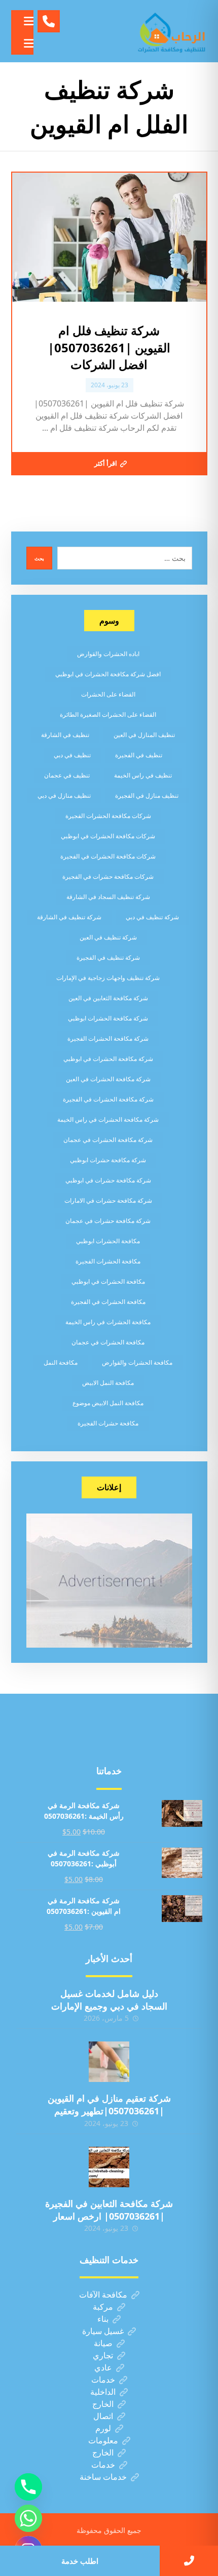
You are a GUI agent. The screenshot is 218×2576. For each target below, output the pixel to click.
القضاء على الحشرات (108, 694)
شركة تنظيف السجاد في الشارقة (108, 897)
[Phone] (28, 2487)
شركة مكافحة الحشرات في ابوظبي (108, 1059)
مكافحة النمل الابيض (108, 1383)
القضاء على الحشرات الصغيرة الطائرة (108, 714)
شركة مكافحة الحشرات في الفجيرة (108, 1099)
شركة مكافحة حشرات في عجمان (108, 1221)
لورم (103, 2428)
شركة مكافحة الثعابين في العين (108, 998)
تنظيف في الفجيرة (139, 755)
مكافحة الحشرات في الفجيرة (108, 1302)
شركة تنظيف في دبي (152, 917)
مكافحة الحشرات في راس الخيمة (108, 1322)
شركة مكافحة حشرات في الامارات (108, 1200)
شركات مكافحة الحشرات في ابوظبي (108, 836)
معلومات (103, 2440)
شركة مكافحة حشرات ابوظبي (108, 1160)
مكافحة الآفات (103, 2295)
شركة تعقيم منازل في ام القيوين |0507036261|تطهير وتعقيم (109, 2104)
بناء (103, 2319)
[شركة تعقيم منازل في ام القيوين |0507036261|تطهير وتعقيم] (109, 2062)
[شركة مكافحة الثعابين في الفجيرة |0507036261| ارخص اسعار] (109, 2167)
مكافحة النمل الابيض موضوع (108, 1403)
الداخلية (103, 2392)
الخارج (103, 2404)
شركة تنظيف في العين (108, 937)
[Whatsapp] (28, 2518)
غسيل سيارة (103, 2331)
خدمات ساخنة (103, 2477)
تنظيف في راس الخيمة (143, 775)
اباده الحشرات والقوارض (108, 654)
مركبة (103, 2307)
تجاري (103, 2355)
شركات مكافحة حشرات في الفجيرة (108, 876)
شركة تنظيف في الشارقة (69, 917)
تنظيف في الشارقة (65, 735)
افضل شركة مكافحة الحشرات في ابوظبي (108, 674)
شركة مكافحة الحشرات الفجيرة (108, 1038)
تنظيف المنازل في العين (144, 735)
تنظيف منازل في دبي (64, 795)
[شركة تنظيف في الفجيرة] (172, 31)
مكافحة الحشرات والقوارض (137, 1362)
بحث (39, 558)
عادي (103, 2367)
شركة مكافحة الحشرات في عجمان (108, 1140)
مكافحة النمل (61, 1362)
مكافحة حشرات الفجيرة (108, 1423)
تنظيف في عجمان (67, 775)
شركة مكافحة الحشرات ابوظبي (108, 1018)
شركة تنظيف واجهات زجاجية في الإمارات (108, 978)
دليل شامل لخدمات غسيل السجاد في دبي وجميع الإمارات (109, 2000)
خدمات (103, 2380)
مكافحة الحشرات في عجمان (108, 1342)
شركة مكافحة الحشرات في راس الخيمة (108, 1119)
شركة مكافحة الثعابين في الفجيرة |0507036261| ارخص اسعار (109, 2210)
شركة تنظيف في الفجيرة (108, 957)
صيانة (103, 2343)
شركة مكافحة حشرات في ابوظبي (108, 1180)
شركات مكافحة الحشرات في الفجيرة (108, 856)
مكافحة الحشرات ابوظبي (108, 1241)
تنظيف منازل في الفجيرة (147, 795)
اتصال (103, 2416)
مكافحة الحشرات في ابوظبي (108, 1281)
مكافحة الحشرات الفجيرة (108, 1261)
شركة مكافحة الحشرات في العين (108, 1079)
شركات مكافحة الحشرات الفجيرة (108, 816)
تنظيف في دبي (72, 755)
